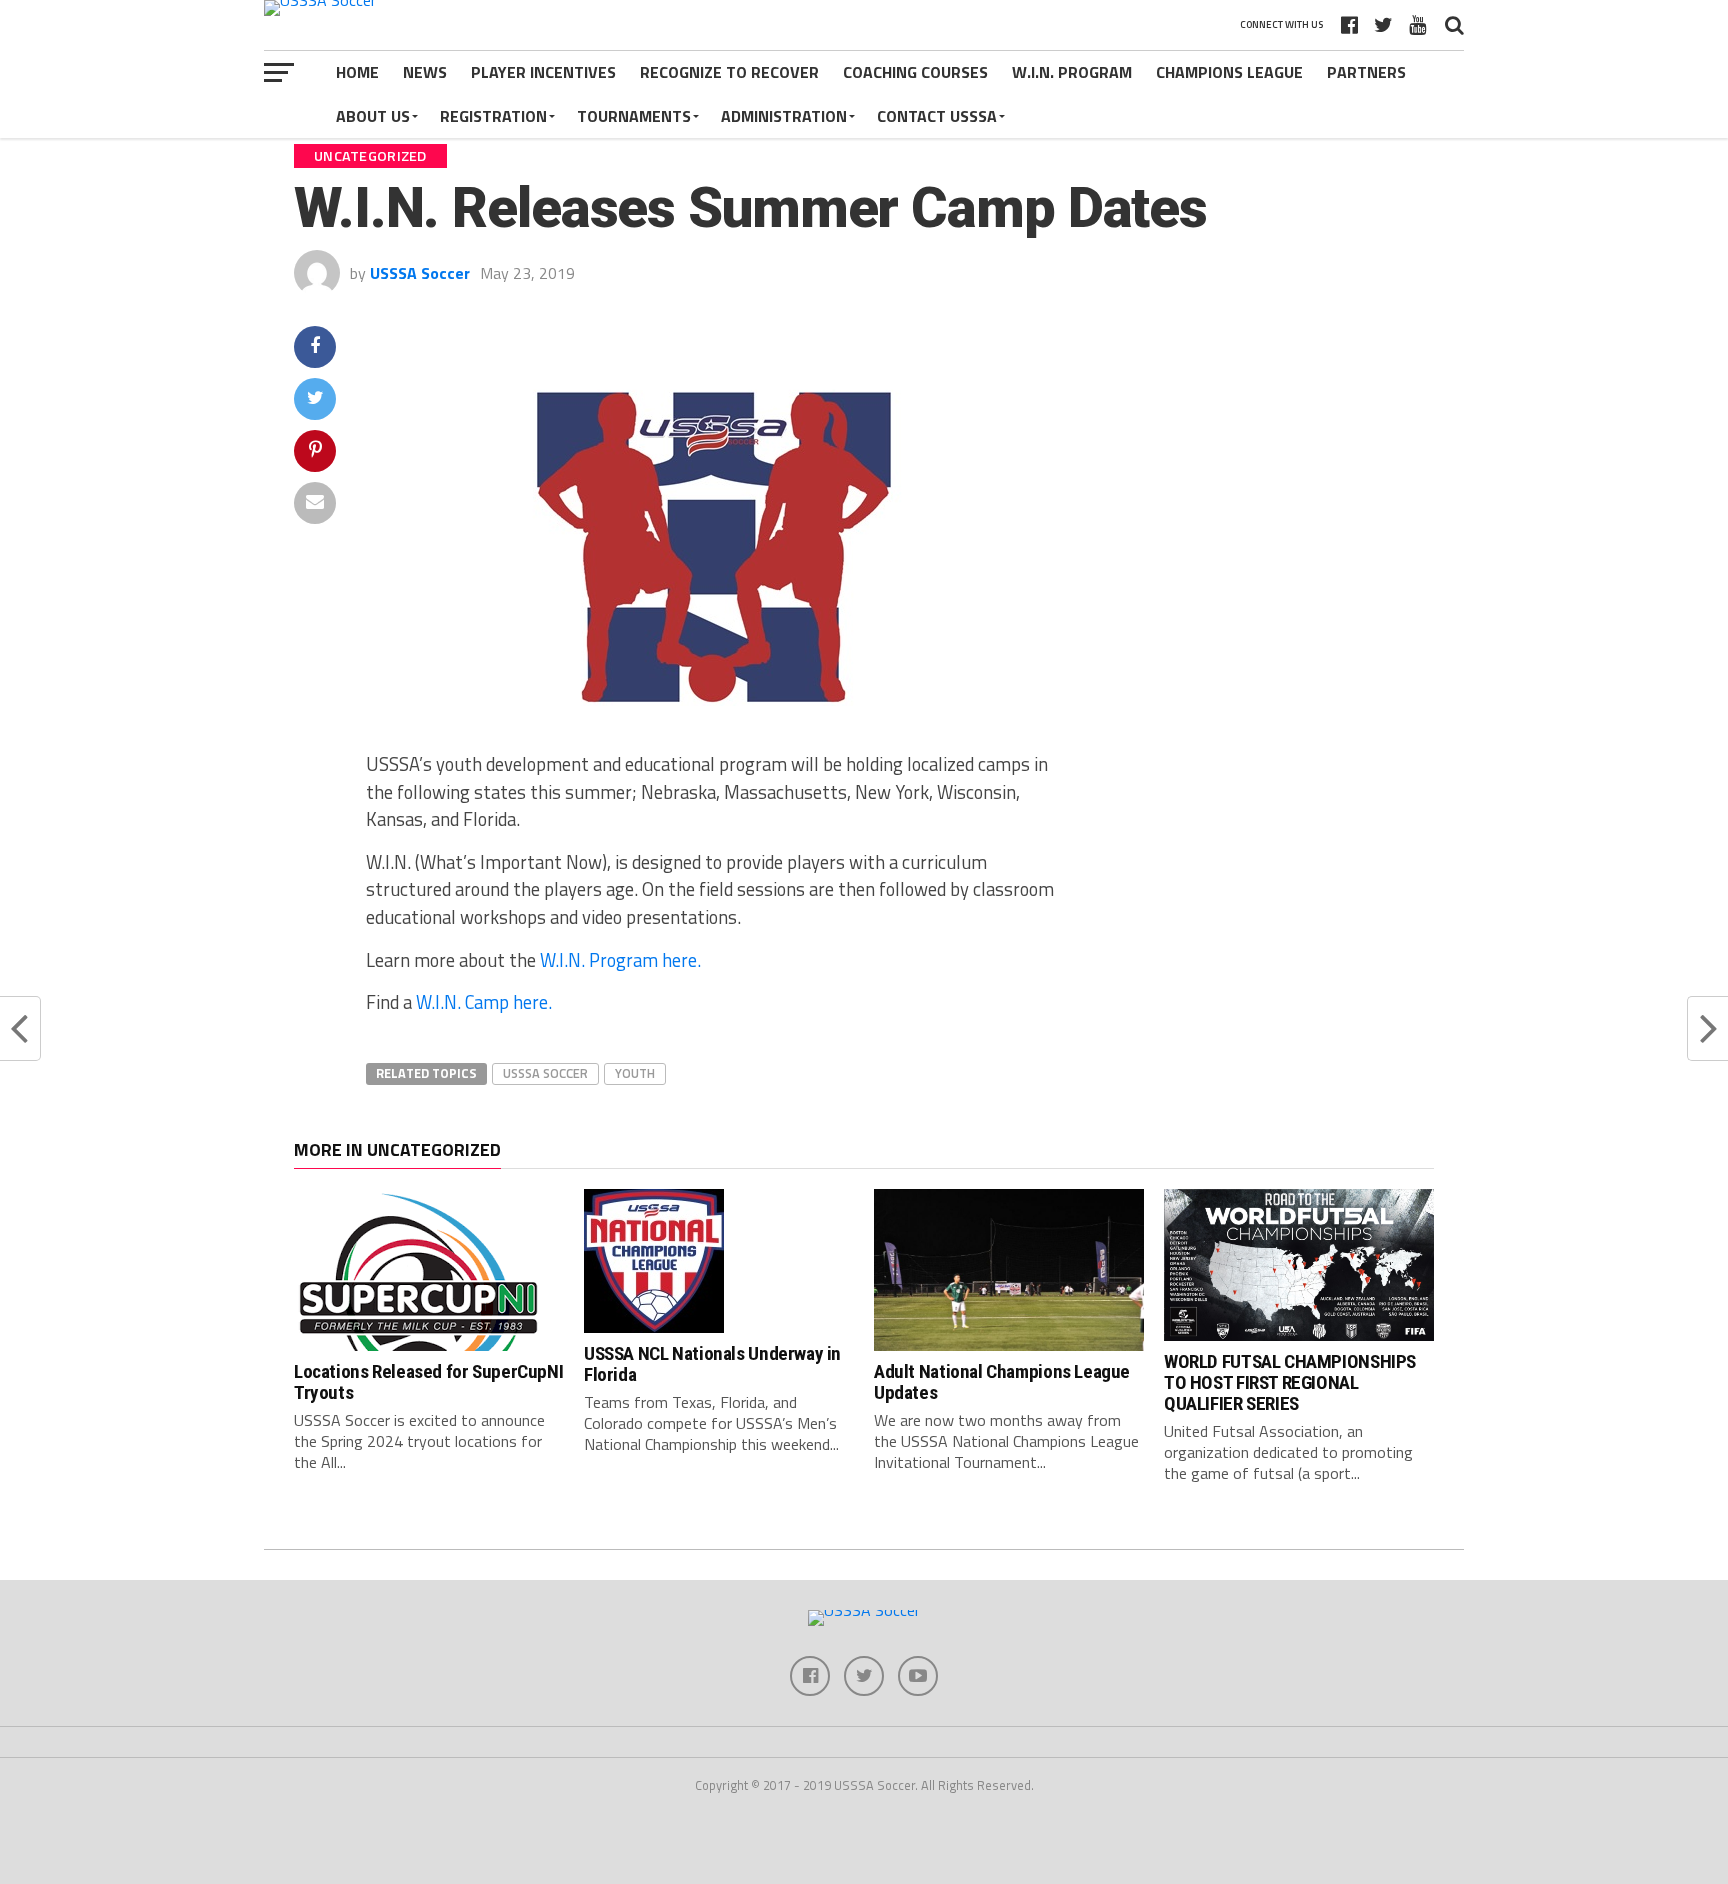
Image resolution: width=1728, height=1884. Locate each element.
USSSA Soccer (420, 273)
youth (635, 1073)
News (425, 72)
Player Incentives (543, 72)
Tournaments (634, 116)
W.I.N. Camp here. (484, 1002)
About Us (373, 116)
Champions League (1229, 72)
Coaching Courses (915, 72)
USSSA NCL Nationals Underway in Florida (712, 1364)
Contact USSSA (937, 116)
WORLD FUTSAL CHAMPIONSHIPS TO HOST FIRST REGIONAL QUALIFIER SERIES (1290, 1382)
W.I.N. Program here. (620, 960)
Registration (493, 116)
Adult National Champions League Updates (1002, 1382)
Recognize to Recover (729, 72)
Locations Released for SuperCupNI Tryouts (428, 1382)
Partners (1366, 72)
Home (357, 72)
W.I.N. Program (1072, 72)
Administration (784, 116)
